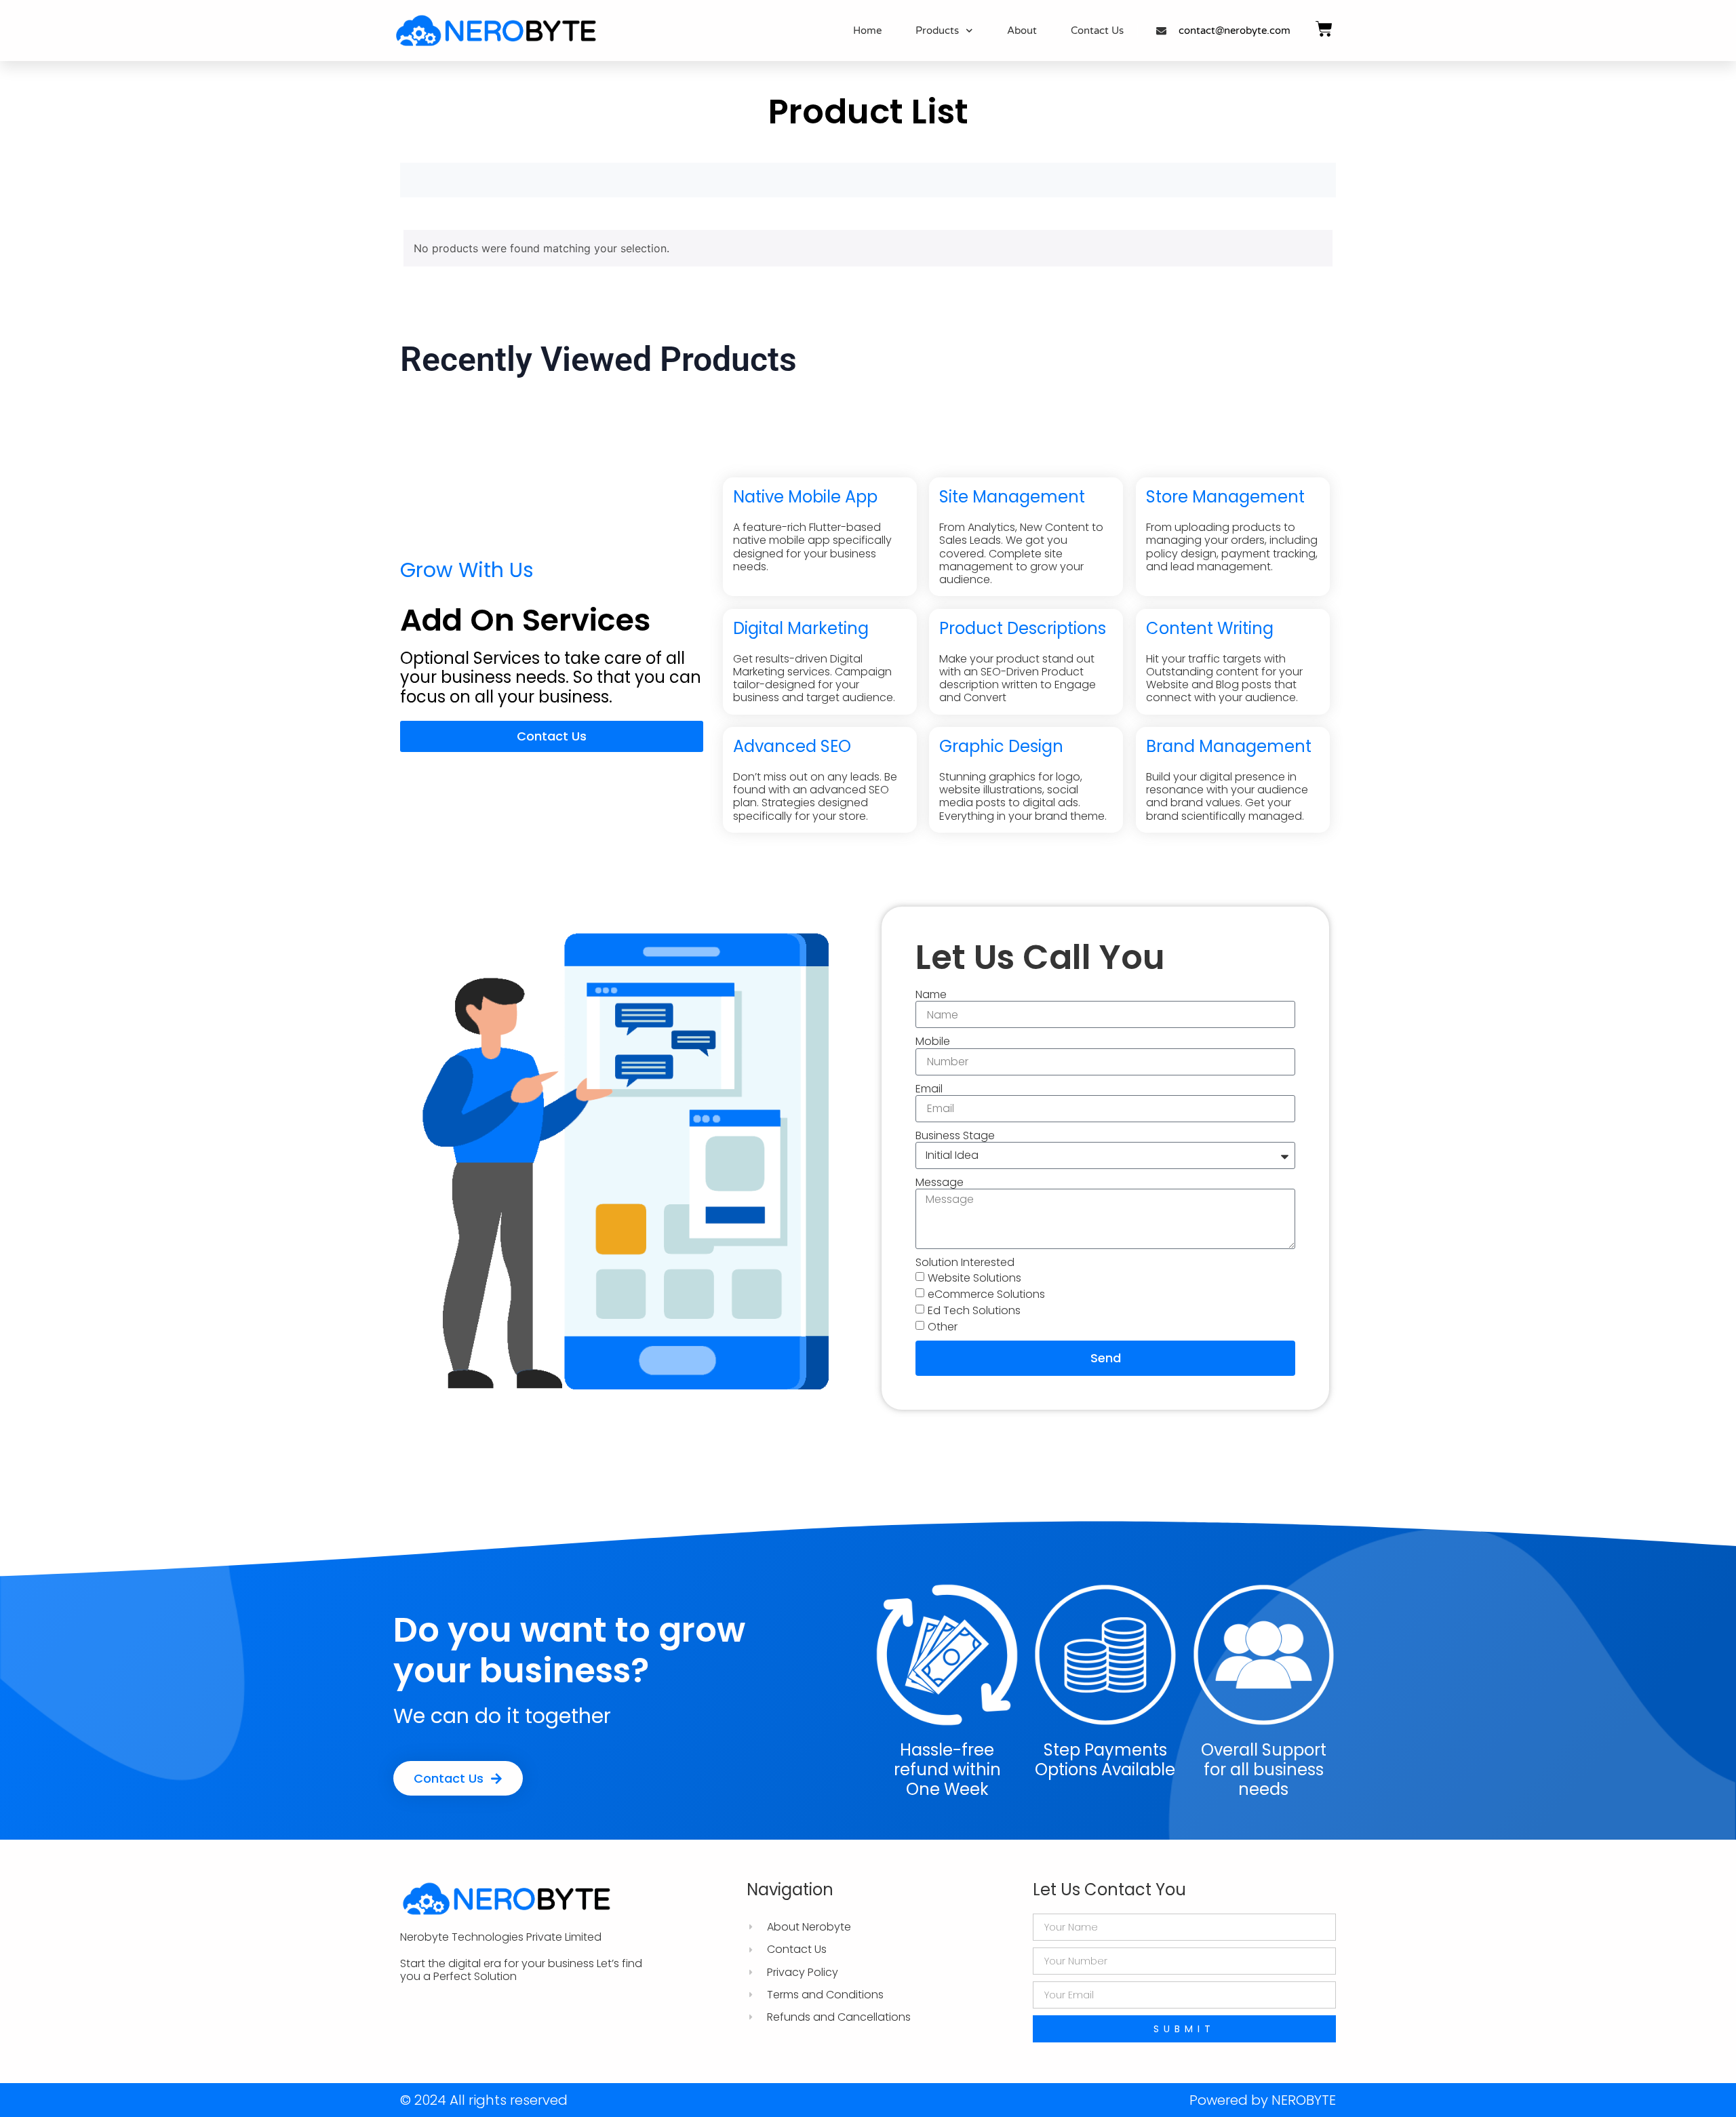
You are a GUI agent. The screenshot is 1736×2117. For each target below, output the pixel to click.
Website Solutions (974, 1278)
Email (929, 1089)
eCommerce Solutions (986, 1294)
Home (867, 31)
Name (931, 994)
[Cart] (1324, 29)
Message (940, 1182)
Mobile (933, 1041)
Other (943, 1327)
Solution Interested (965, 1262)
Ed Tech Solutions (974, 1310)
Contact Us (1097, 31)
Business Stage (955, 1135)
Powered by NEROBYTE (1263, 2100)
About (1022, 31)
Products (937, 31)
